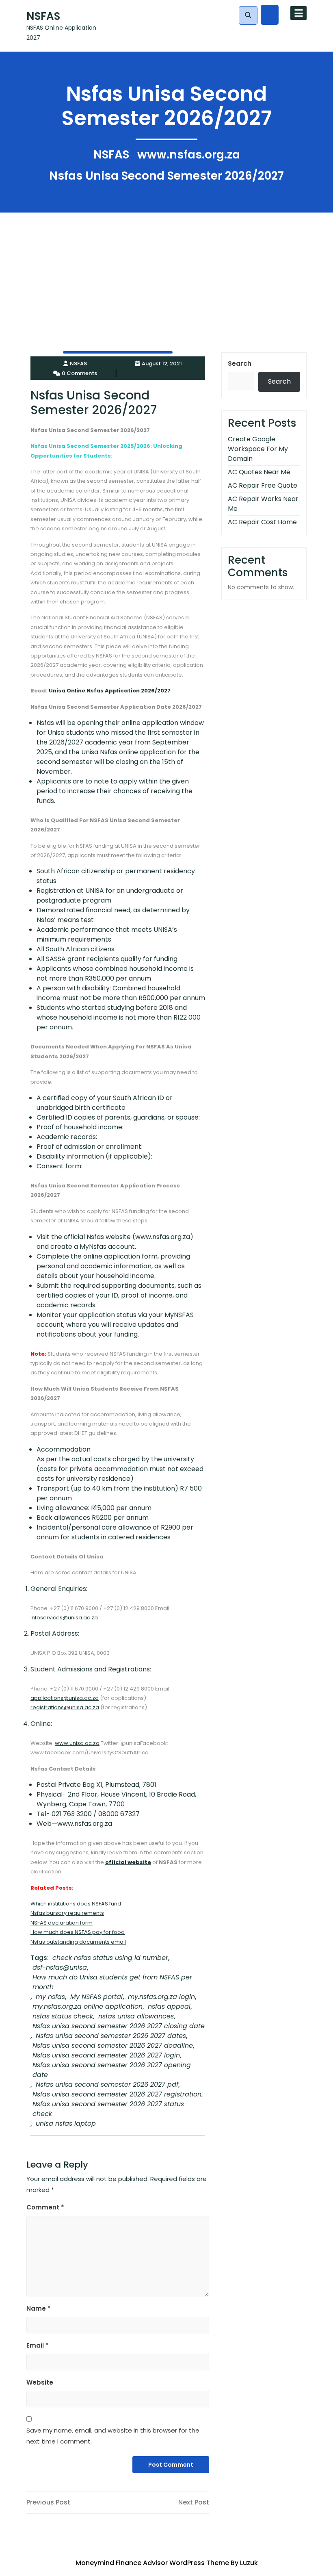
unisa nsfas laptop (66, 2124)
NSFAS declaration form (62, 1923)
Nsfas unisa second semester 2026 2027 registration (117, 2094)
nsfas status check (63, 2016)
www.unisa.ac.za (77, 1743)
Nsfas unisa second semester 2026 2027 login (106, 2055)
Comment (45, 2207)
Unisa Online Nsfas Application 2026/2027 (110, 691)
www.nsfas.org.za (189, 155)
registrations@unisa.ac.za (65, 1707)
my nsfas (50, 1997)
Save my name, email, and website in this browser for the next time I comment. (113, 2436)
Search (240, 364)
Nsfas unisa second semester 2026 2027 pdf (107, 2084)
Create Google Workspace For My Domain (258, 449)
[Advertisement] (166, 269)
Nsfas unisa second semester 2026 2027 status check (108, 2109)
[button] (248, 15)
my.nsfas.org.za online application (88, 2006)
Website (40, 2382)
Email (38, 2345)
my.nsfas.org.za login (161, 1997)
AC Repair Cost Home (262, 522)
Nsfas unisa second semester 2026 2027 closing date (119, 2026)
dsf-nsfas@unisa (60, 1967)
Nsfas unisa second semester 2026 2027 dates (111, 2036)
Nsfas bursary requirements (67, 1913)
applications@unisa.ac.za (65, 1698)
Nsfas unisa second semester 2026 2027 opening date (112, 2070)
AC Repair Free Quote (263, 485)
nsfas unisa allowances (136, 2016)
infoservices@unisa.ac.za (64, 1618)
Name (39, 2308)
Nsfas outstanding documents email (78, 1942)
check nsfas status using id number (110, 1958)
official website (128, 1862)
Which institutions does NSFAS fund (76, 1904)
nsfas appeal (169, 2006)
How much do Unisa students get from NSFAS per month (112, 1982)
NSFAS (43, 16)
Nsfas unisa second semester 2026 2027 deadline (113, 2045)
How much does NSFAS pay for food (78, 1932)
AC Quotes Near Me (259, 472)
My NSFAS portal (96, 1997)
